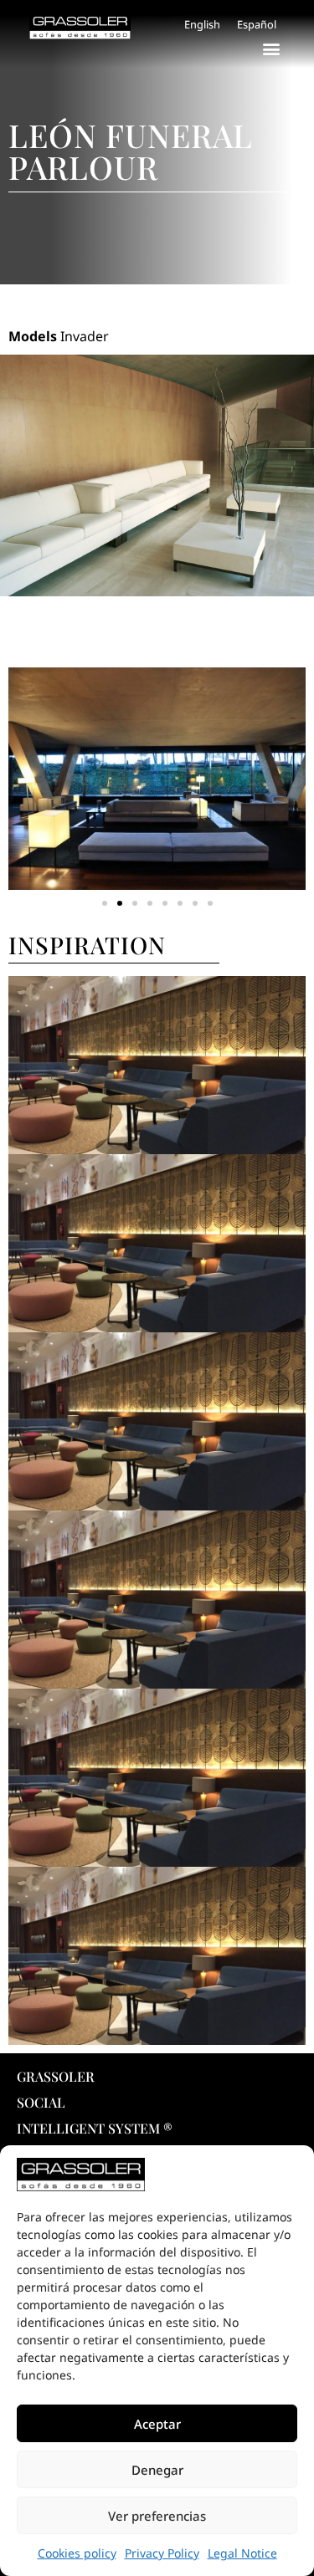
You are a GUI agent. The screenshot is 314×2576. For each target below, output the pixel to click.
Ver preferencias (157, 2516)
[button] (271, 49)
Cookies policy (77, 2553)
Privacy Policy (162, 2553)
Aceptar (157, 2424)
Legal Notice (242, 2553)
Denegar (157, 2470)
